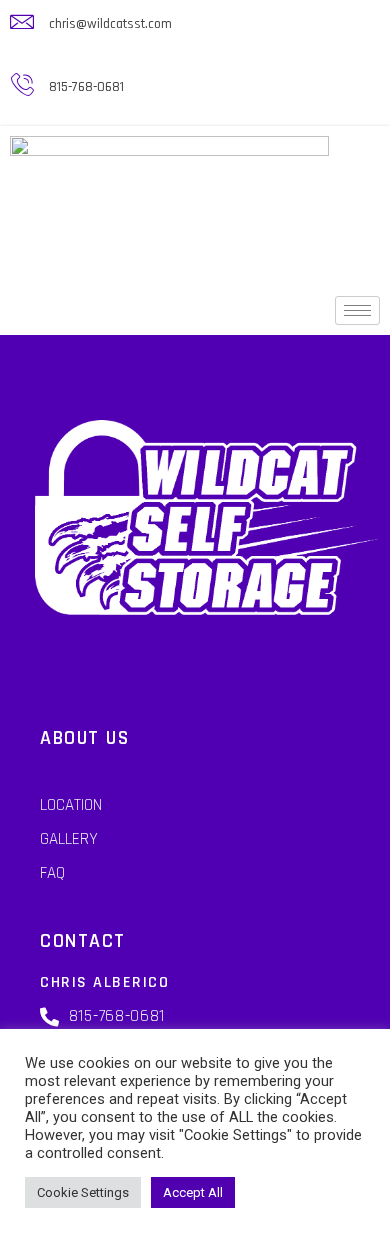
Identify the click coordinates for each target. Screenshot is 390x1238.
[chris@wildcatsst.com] (22, 22)
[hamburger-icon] (357, 310)
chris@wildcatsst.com (110, 24)
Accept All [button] (193, 1192)
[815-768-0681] (22, 85)
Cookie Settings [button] (83, 1192)
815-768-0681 (86, 87)
